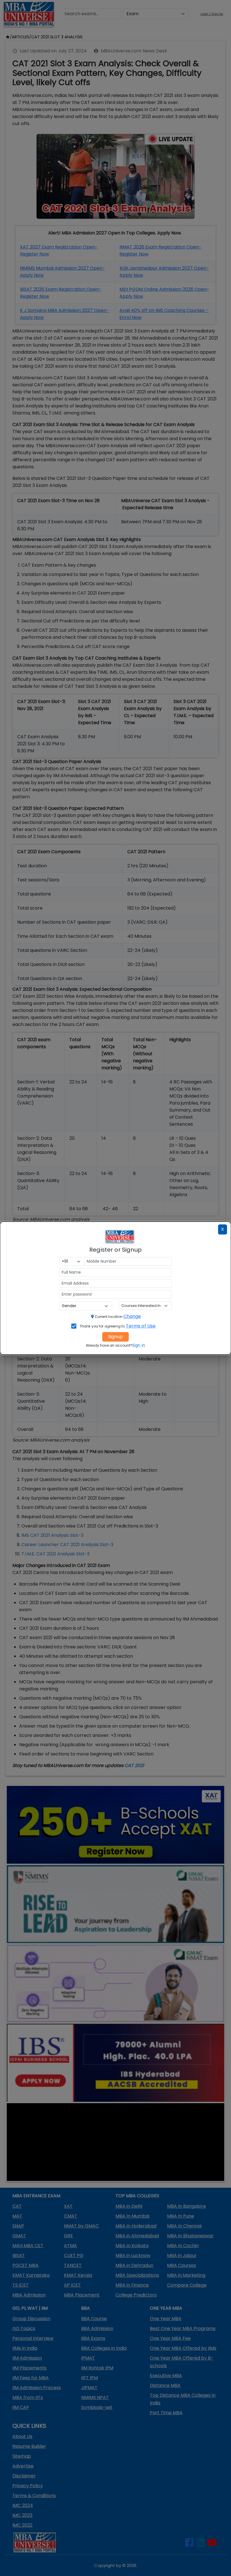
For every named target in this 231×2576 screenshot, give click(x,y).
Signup (115, 1337)
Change (132, 1316)
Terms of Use (141, 1326)
